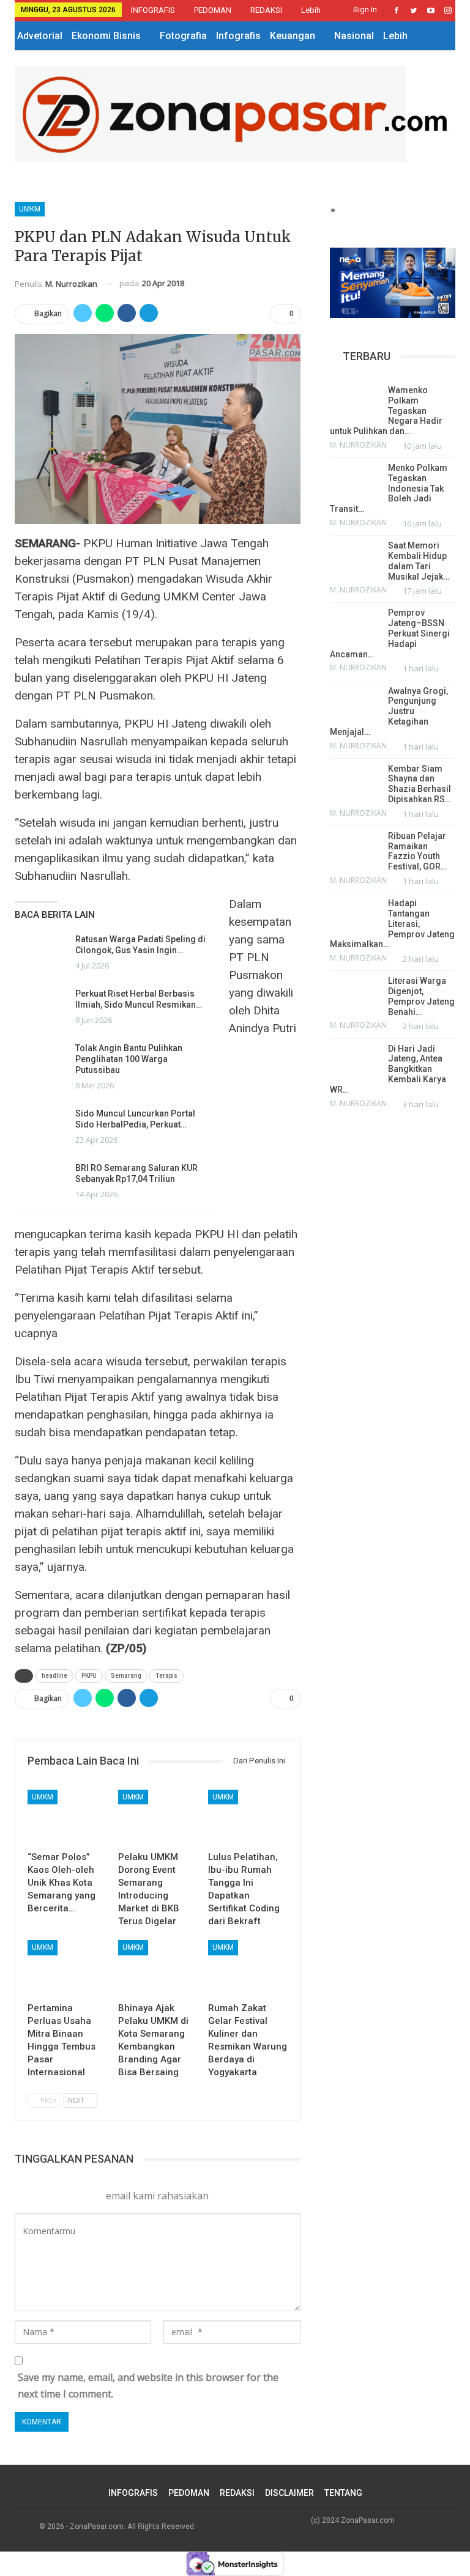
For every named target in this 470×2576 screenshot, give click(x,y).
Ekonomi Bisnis (106, 36)
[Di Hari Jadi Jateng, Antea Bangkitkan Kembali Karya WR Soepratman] (354, 1061)
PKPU (89, 1676)
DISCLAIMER (289, 2493)
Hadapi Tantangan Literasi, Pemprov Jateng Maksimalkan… (392, 924)
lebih (312, 10)
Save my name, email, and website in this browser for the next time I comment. (148, 2386)
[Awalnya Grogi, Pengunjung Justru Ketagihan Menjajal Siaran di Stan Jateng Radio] (354, 703)
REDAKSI (266, 10)
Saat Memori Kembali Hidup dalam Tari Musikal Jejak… (419, 561)
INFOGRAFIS (153, 10)
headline (54, 1676)
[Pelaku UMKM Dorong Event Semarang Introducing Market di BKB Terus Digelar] (158, 1818)
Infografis (238, 36)
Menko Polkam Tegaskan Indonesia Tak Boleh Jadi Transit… (389, 488)
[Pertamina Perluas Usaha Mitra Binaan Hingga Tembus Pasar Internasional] (67, 1968)
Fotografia (183, 36)
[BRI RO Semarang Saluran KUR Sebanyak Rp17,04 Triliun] (41, 1182)
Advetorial (40, 36)
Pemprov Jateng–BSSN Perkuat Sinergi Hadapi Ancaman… (390, 633)
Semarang (126, 1676)
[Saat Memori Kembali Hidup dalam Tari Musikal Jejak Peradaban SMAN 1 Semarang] (354, 558)
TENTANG (343, 2493)
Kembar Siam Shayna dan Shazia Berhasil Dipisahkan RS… (420, 784)
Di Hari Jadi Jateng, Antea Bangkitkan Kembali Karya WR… (388, 1069)
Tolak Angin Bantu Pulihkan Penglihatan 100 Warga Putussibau (129, 1059)
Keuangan (293, 36)
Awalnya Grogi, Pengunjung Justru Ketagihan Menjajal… (389, 711)
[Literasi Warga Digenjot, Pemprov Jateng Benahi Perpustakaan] (354, 993)
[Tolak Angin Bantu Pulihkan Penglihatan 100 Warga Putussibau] (41, 1062)
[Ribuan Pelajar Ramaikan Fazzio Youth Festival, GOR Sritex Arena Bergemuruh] (354, 848)
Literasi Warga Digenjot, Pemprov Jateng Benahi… (421, 996)
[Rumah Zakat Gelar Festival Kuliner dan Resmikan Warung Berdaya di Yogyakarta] (248, 1968)
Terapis (166, 1676)
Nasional (354, 36)
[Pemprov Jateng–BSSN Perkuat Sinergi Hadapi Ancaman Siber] (354, 625)
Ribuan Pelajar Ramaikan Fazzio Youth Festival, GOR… (417, 851)
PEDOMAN (213, 10)
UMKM (30, 209)
